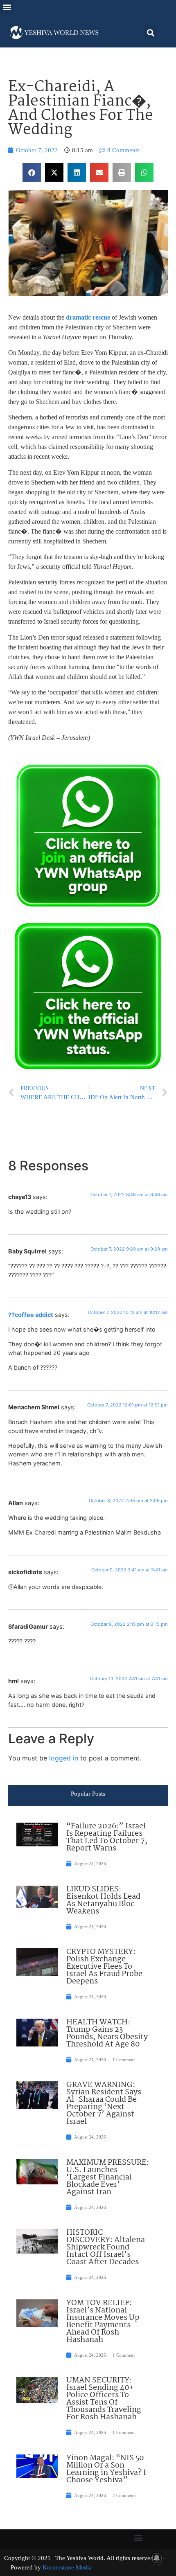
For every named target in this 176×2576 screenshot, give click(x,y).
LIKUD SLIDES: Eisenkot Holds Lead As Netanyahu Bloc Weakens (103, 1900)
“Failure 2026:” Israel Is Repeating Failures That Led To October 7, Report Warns (107, 1837)
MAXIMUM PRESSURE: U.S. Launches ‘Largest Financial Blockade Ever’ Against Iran (108, 2177)
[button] (7, 7)
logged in (64, 1758)
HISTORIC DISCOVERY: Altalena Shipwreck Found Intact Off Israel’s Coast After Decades (106, 2247)
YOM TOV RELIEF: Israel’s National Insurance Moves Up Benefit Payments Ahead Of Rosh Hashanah (103, 2321)
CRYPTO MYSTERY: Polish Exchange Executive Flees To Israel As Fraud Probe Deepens (104, 1967)
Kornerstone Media (67, 2567)
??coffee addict (31, 1315)
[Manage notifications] (157, 2558)
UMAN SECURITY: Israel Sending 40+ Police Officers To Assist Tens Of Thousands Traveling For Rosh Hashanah (104, 2399)
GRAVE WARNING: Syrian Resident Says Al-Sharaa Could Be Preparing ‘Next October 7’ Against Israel (104, 2103)
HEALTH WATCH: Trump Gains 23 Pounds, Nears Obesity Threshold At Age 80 (107, 2033)
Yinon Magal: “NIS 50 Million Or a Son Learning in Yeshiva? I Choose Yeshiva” (106, 2469)
